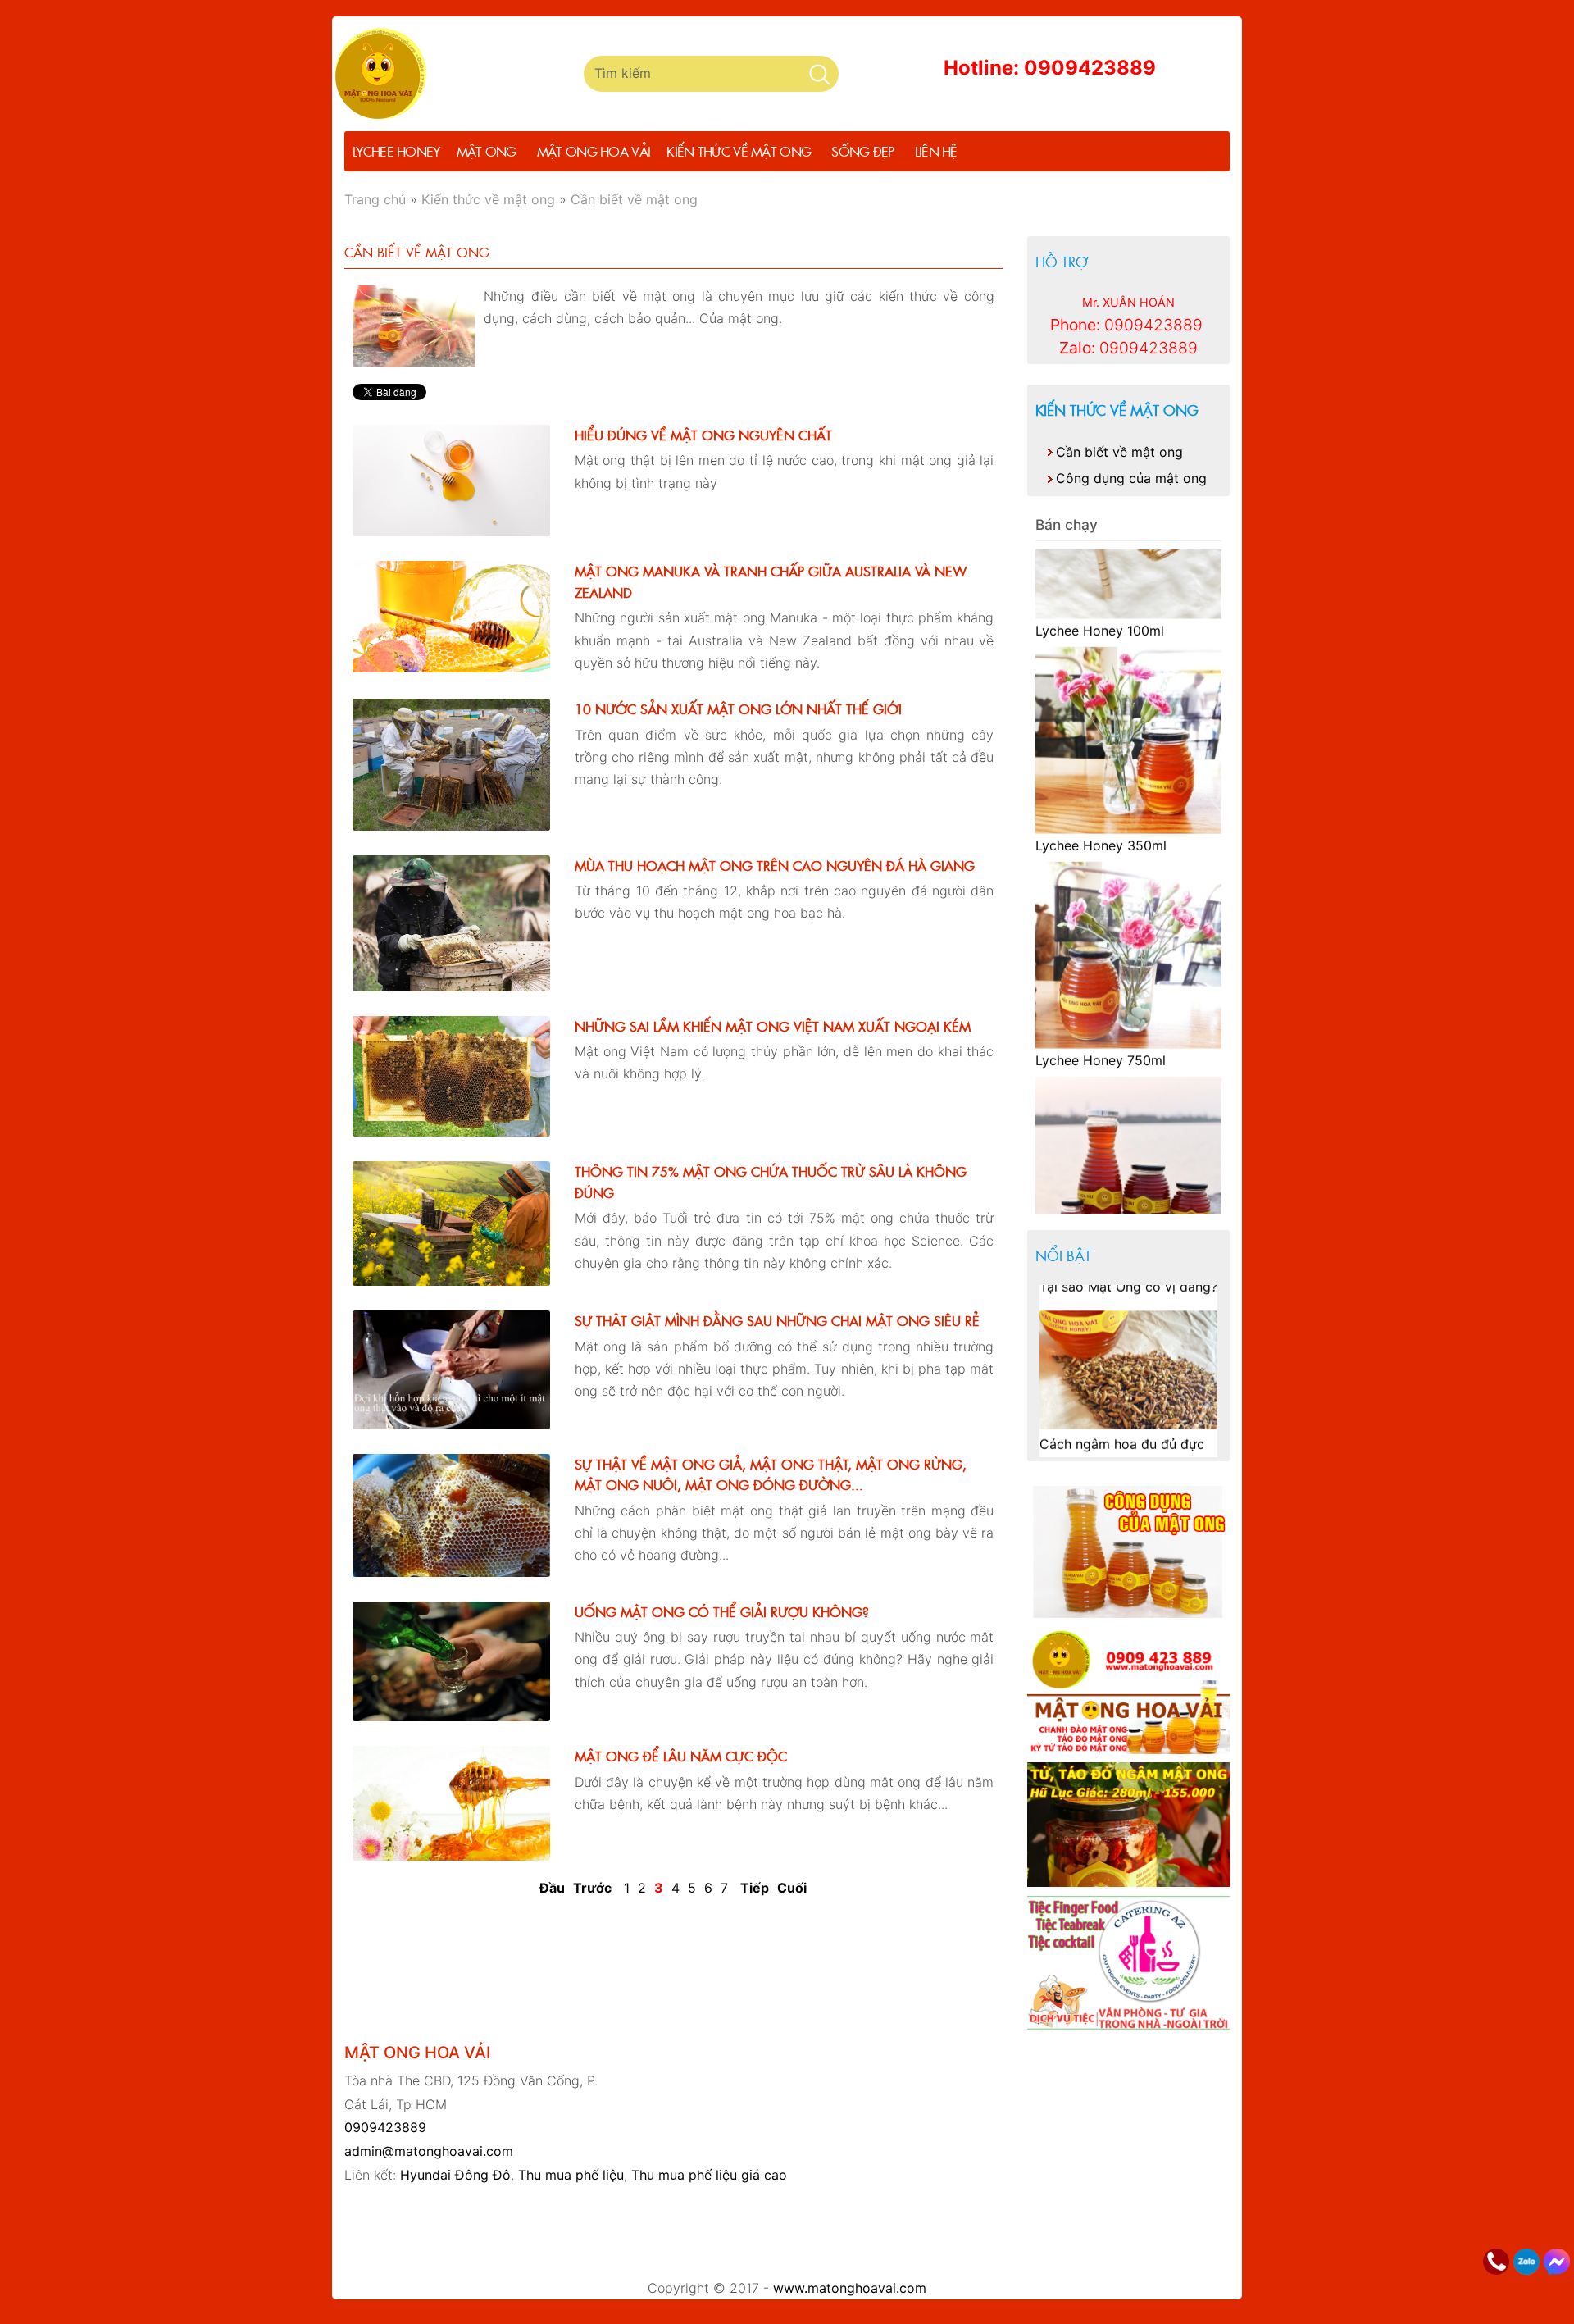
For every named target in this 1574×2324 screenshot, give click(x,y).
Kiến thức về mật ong (739, 151)
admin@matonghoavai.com (429, 2151)
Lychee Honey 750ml (1101, 963)
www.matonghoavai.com (850, 2288)
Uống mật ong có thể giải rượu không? (722, 1611)
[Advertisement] (787, 2232)
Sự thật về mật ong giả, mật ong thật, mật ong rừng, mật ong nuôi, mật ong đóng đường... (771, 1474)
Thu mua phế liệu (571, 2175)
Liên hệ (936, 151)
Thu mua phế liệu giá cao (709, 2175)
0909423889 (385, 2127)
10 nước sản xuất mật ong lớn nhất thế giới (738, 709)
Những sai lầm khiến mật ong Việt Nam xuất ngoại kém (773, 1026)
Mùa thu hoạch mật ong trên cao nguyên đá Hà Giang (775, 865)
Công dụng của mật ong (1131, 478)
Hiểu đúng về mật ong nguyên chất (703, 435)
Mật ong (487, 151)
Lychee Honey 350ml (1101, 748)
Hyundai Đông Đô (455, 2175)
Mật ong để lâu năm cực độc (681, 1756)
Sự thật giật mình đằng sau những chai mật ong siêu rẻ (777, 1320)
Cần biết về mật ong (1119, 452)
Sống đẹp (862, 151)
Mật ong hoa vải (594, 151)
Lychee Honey (396, 151)
